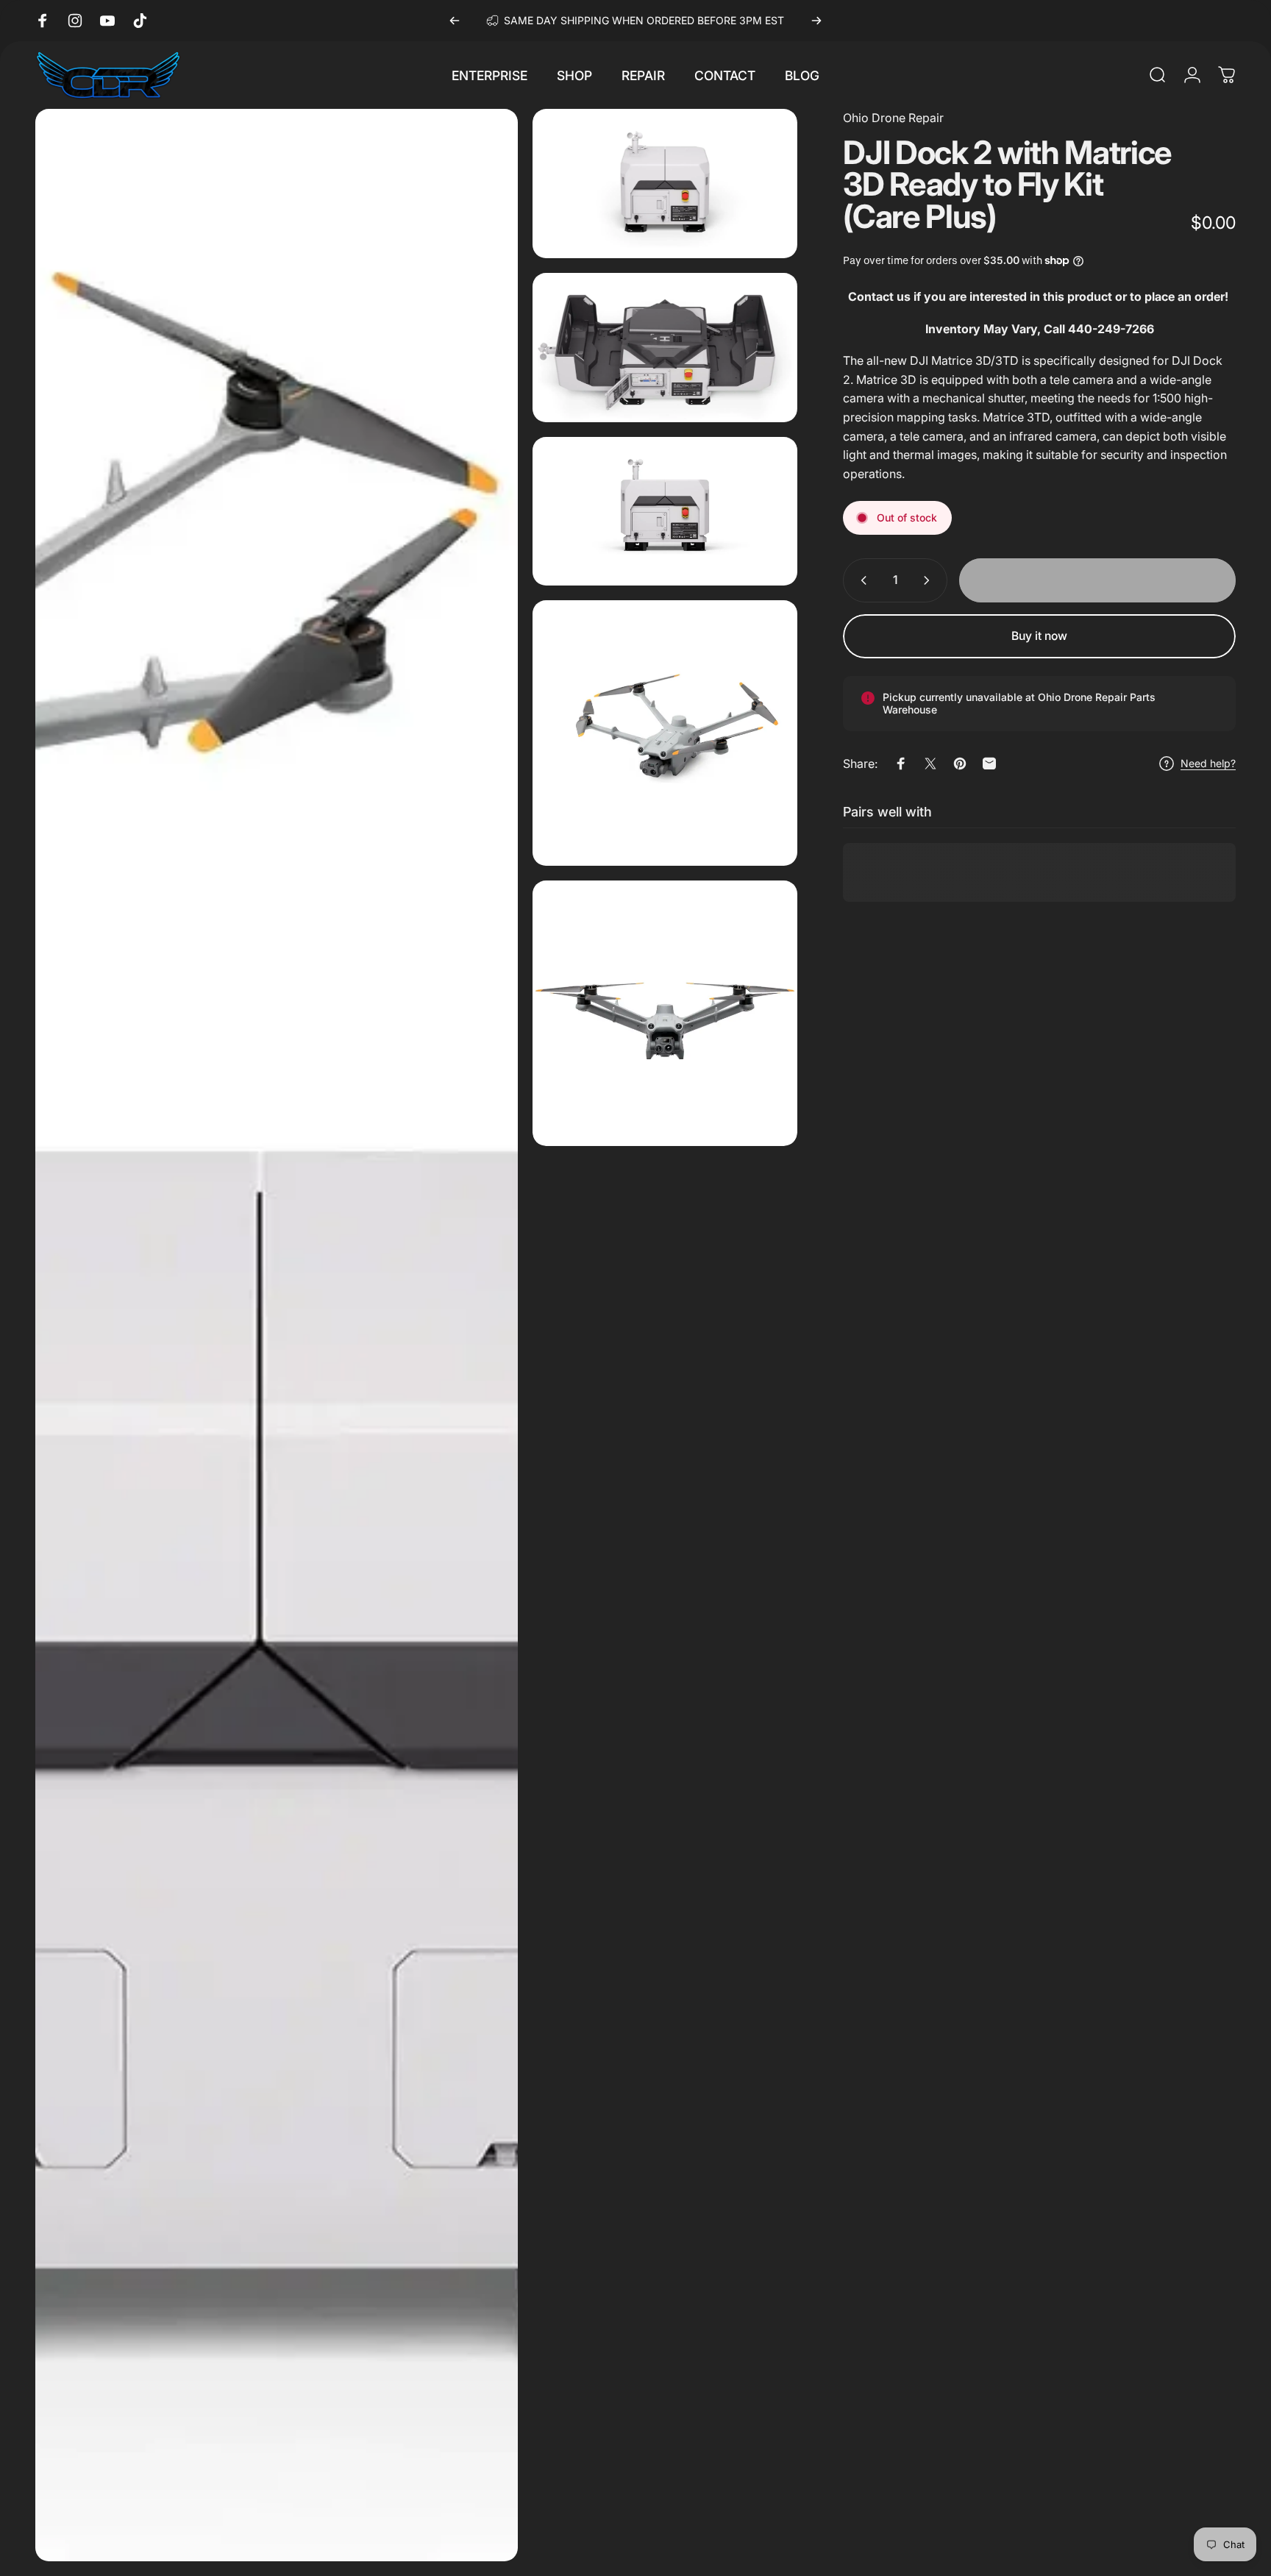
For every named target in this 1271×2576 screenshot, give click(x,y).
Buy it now (1039, 636)
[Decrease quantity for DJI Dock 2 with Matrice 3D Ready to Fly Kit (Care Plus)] (861, 580)
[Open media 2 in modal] (665, 184)
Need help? (1208, 763)
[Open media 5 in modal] (665, 733)
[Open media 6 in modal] (665, 1013)
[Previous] (455, 21)
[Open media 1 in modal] (277, 1335)
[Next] (816, 21)
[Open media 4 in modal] (665, 512)
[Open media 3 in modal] (665, 348)
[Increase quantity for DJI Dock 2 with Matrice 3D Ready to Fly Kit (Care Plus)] (930, 580)
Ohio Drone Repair (893, 118)
